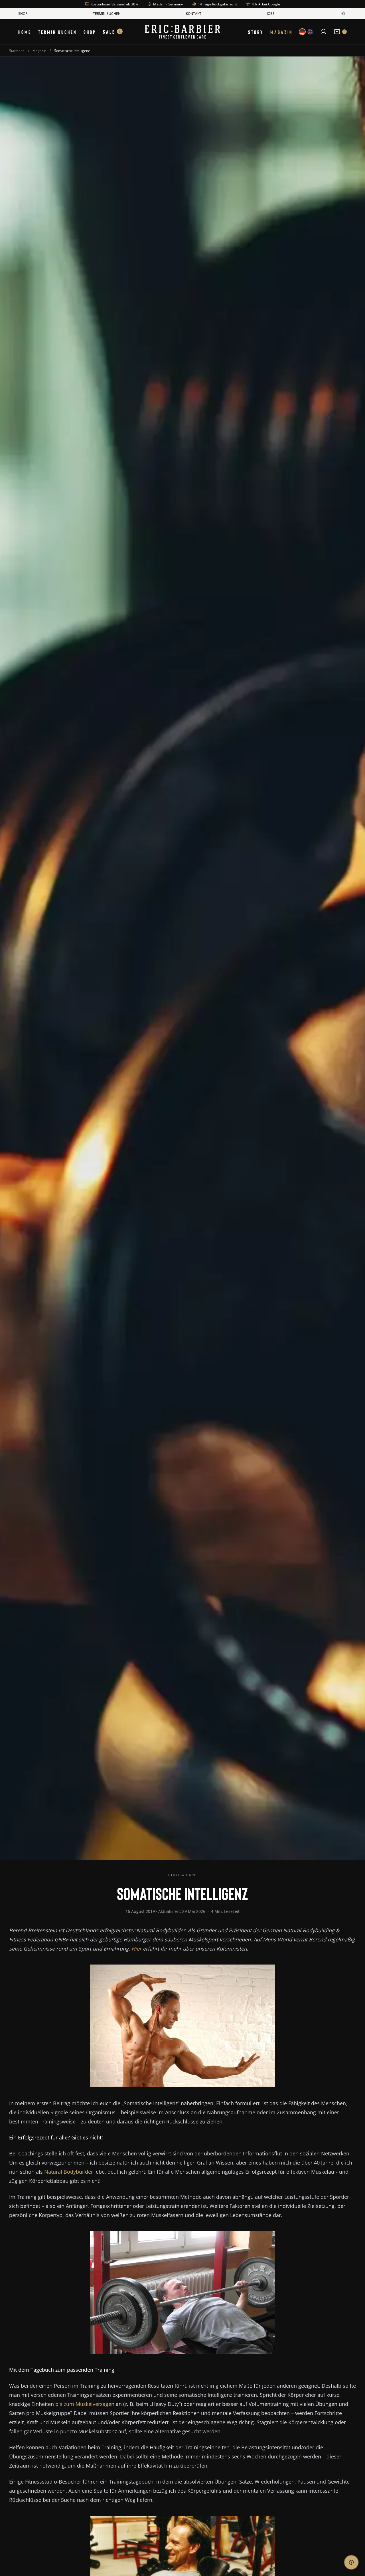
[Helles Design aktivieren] (343, 13)
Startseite (17, 51)
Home (25, 32)
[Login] (323, 32)
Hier (136, 1949)
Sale (112, 32)
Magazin (281, 32)
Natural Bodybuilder (69, 2172)
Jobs (271, 13)
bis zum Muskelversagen (85, 2404)
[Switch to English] (310, 32)
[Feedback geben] (351, 2562)
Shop (23, 13)
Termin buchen (107, 13)
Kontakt (194, 13)
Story (256, 32)
